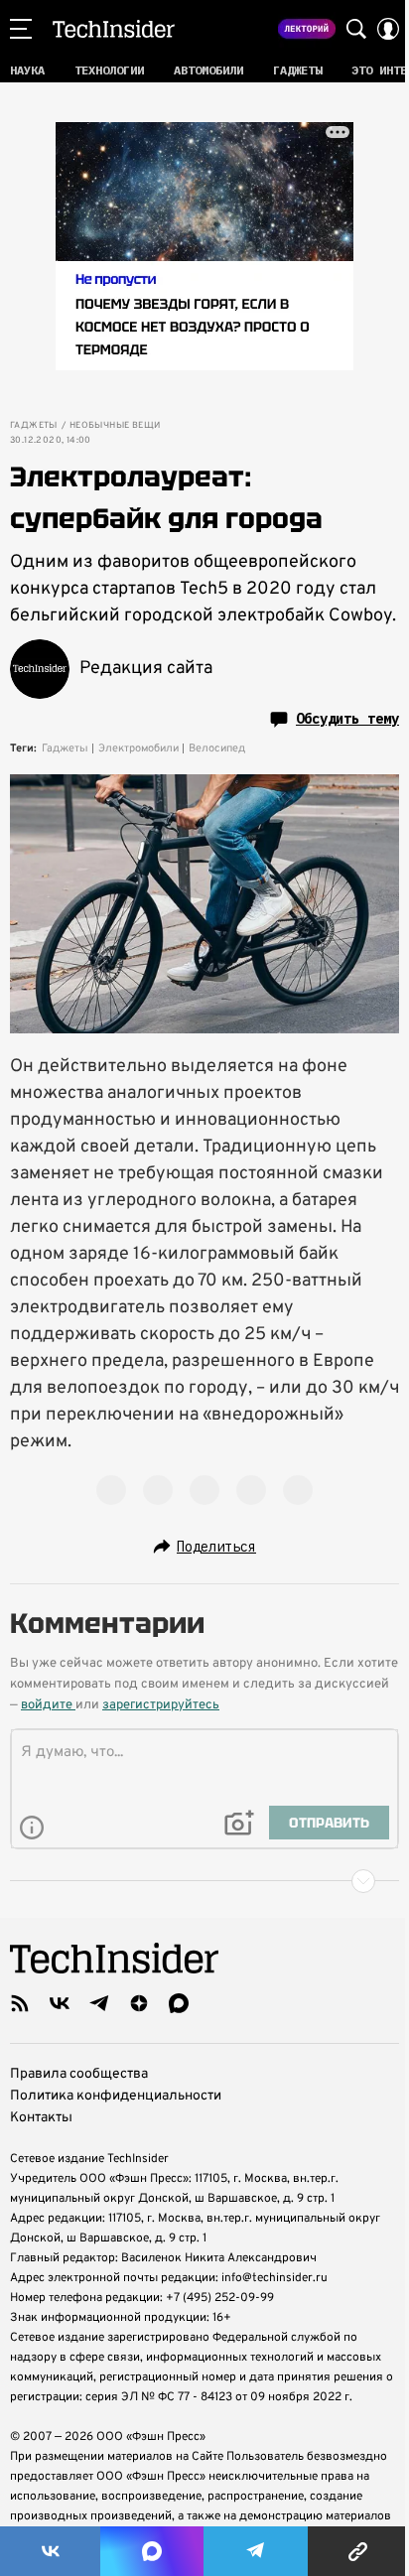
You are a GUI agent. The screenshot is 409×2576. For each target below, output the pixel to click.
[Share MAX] (151, 2551)
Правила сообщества (79, 2074)
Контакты (41, 2118)
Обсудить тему (347, 719)
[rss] (20, 2003)
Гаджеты (34, 426)
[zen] (139, 2003)
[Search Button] (356, 29)
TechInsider (114, 29)
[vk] (60, 2003)
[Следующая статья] (204, 1881)
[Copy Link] (358, 2551)
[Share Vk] (50, 2551)
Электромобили (138, 748)
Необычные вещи (115, 426)
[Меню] (21, 29)
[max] (179, 2003)
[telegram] (99, 2003)
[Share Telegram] (256, 2551)
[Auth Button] (388, 29)
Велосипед (217, 748)
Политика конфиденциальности (116, 2096)
